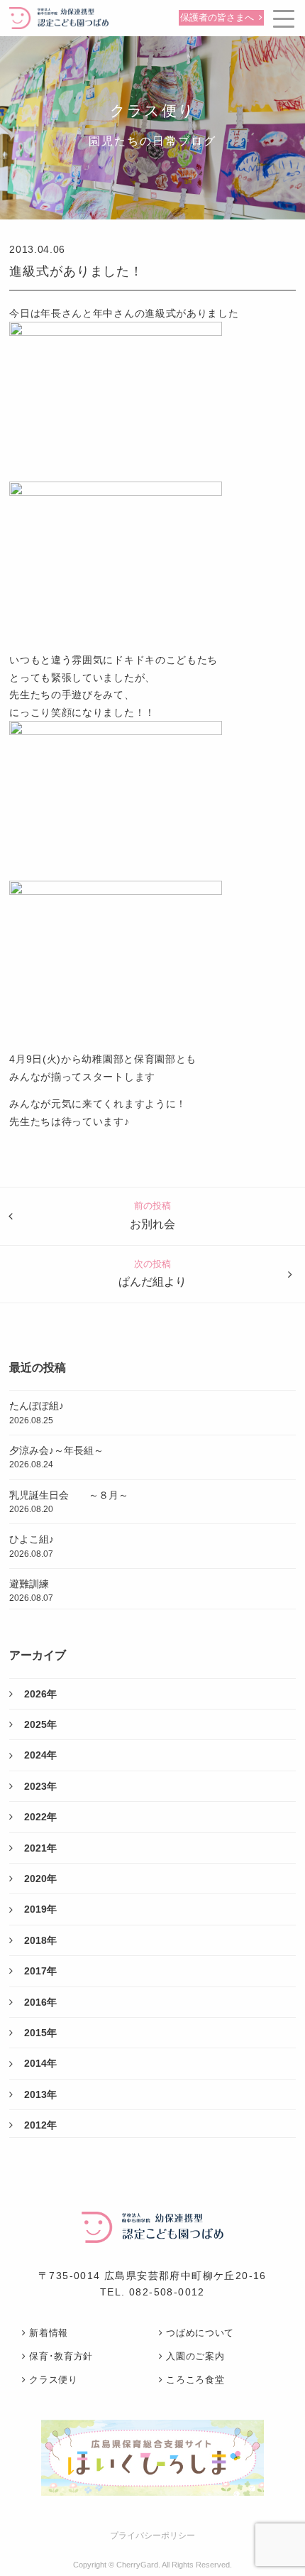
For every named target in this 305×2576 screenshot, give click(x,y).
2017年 (40, 1971)
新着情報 (49, 2333)
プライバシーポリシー (152, 2536)
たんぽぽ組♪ (37, 1412)
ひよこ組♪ (32, 1546)
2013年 (40, 2094)
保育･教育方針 (61, 2356)
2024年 (40, 1755)
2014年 (40, 2063)
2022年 (40, 1817)
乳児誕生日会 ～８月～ (69, 1502)
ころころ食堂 (195, 2380)
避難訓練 (31, 1591)
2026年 (40, 1694)
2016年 (40, 2002)
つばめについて (200, 2333)
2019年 (40, 1909)
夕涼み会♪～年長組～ (56, 1457)
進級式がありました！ (76, 271)
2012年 (40, 2125)
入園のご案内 (195, 2356)
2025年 (40, 1724)
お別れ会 (152, 1224)
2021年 (40, 1848)
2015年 (40, 2033)
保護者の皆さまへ (217, 18)
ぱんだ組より (152, 1282)
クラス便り (53, 2380)
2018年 (40, 1940)
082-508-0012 (167, 2292)
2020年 (40, 1879)
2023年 (40, 1786)
